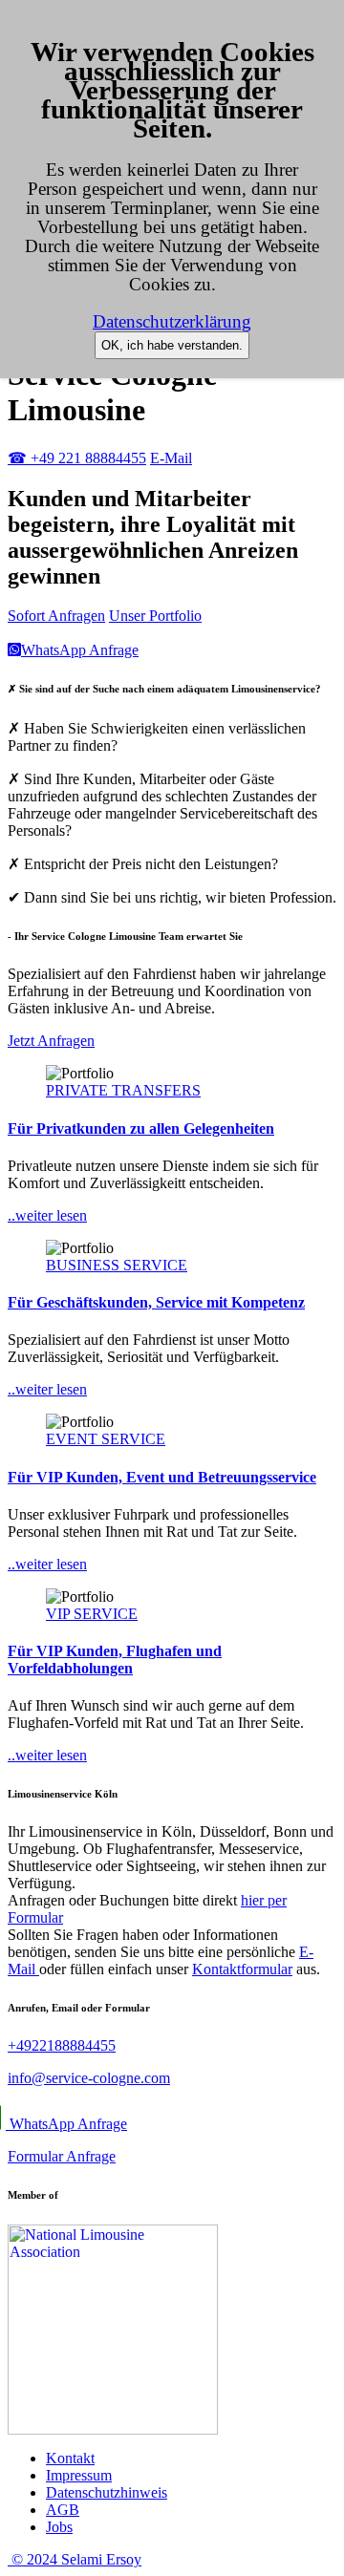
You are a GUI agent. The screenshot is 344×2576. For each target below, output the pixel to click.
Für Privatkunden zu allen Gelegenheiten (141, 1128)
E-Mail (171, 458)
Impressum (79, 2475)
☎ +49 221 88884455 (77, 458)
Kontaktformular (242, 1969)
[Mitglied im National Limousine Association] (113, 2429)
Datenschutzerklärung (172, 321)
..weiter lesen (47, 1215)
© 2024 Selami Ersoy (75, 2559)
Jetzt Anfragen (51, 1041)
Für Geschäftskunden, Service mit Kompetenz (156, 1302)
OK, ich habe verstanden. (172, 345)
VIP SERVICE (92, 1614)
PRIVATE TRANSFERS (123, 1090)
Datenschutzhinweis (107, 2492)
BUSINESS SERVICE (117, 1265)
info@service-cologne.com (89, 2078)
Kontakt (70, 2458)
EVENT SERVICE (106, 1439)
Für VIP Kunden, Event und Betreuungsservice (162, 1477)
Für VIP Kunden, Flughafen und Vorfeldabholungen (115, 1660)
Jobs (59, 2527)
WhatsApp (80, 650)
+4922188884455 (62, 2045)
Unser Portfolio (155, 616)
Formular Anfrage (62, 2156)
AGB (63, 2510)
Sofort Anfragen (56, 616)
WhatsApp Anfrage (67, 2124)
